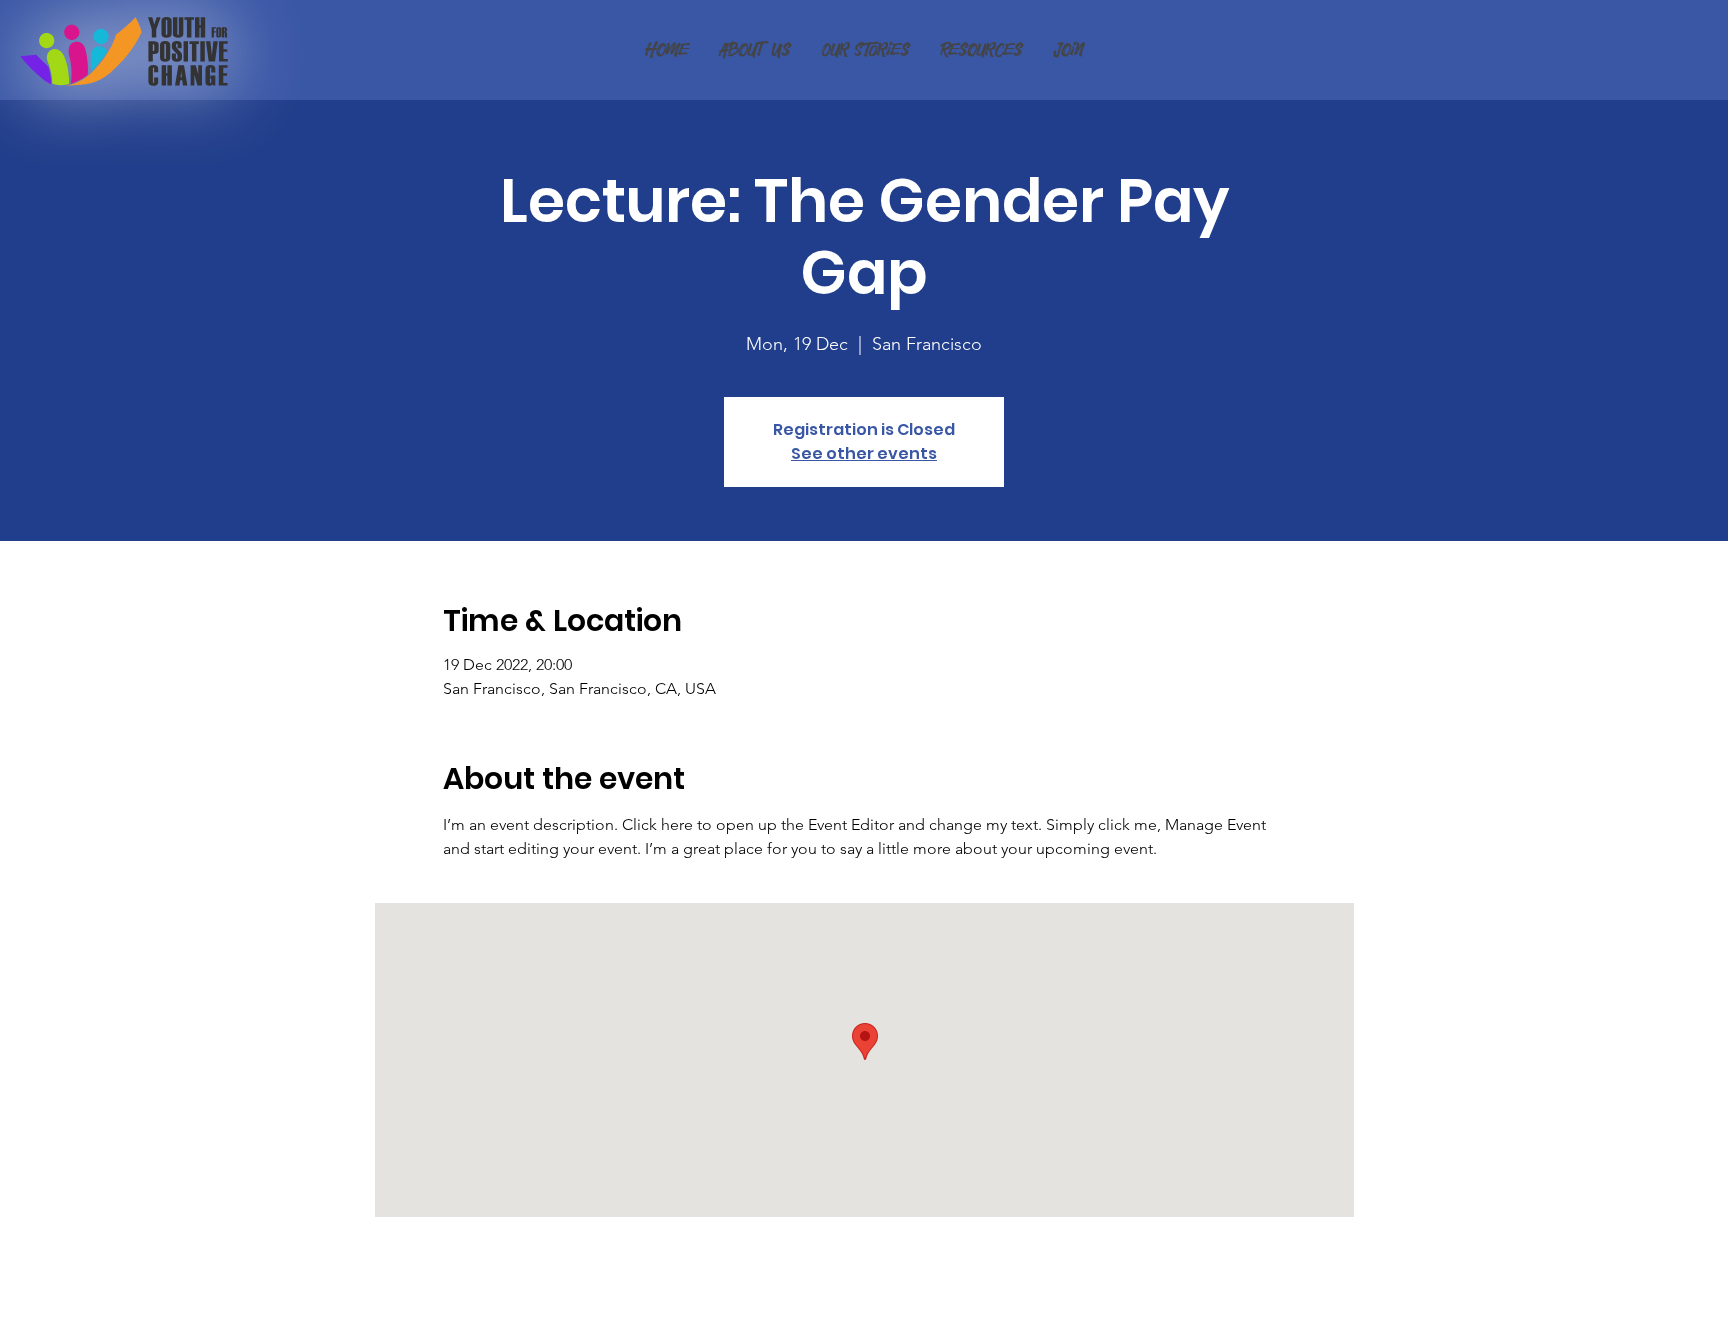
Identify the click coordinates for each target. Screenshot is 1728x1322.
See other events (864, 453)
